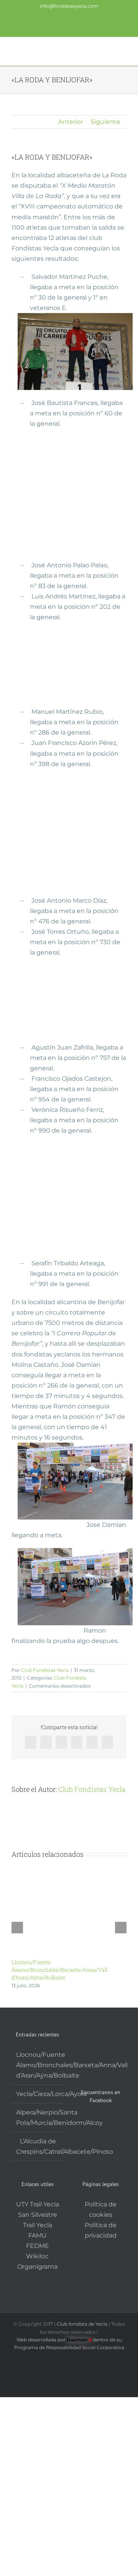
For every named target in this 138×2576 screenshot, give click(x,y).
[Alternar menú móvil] (123, 51)
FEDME (38, 2246)
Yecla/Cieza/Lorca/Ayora (38, 2094)
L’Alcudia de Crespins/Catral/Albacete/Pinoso (38, 2146)
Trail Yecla (38, 2225)
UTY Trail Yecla (38, 2204)
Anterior (71, 122)
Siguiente (105, 122)
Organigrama (37, 2267)
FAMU (38, 2235)
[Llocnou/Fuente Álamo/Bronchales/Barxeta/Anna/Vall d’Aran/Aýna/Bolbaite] (69, 1870)
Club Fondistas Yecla (45, 1670)
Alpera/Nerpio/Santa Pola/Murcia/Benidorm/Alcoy (38, 2118)
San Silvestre (38, 2215)
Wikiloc (37, 2256)
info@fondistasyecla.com (69, 6)
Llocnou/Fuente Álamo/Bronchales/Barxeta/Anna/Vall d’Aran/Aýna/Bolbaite (60, 1970)
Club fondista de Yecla (83, 2324)
